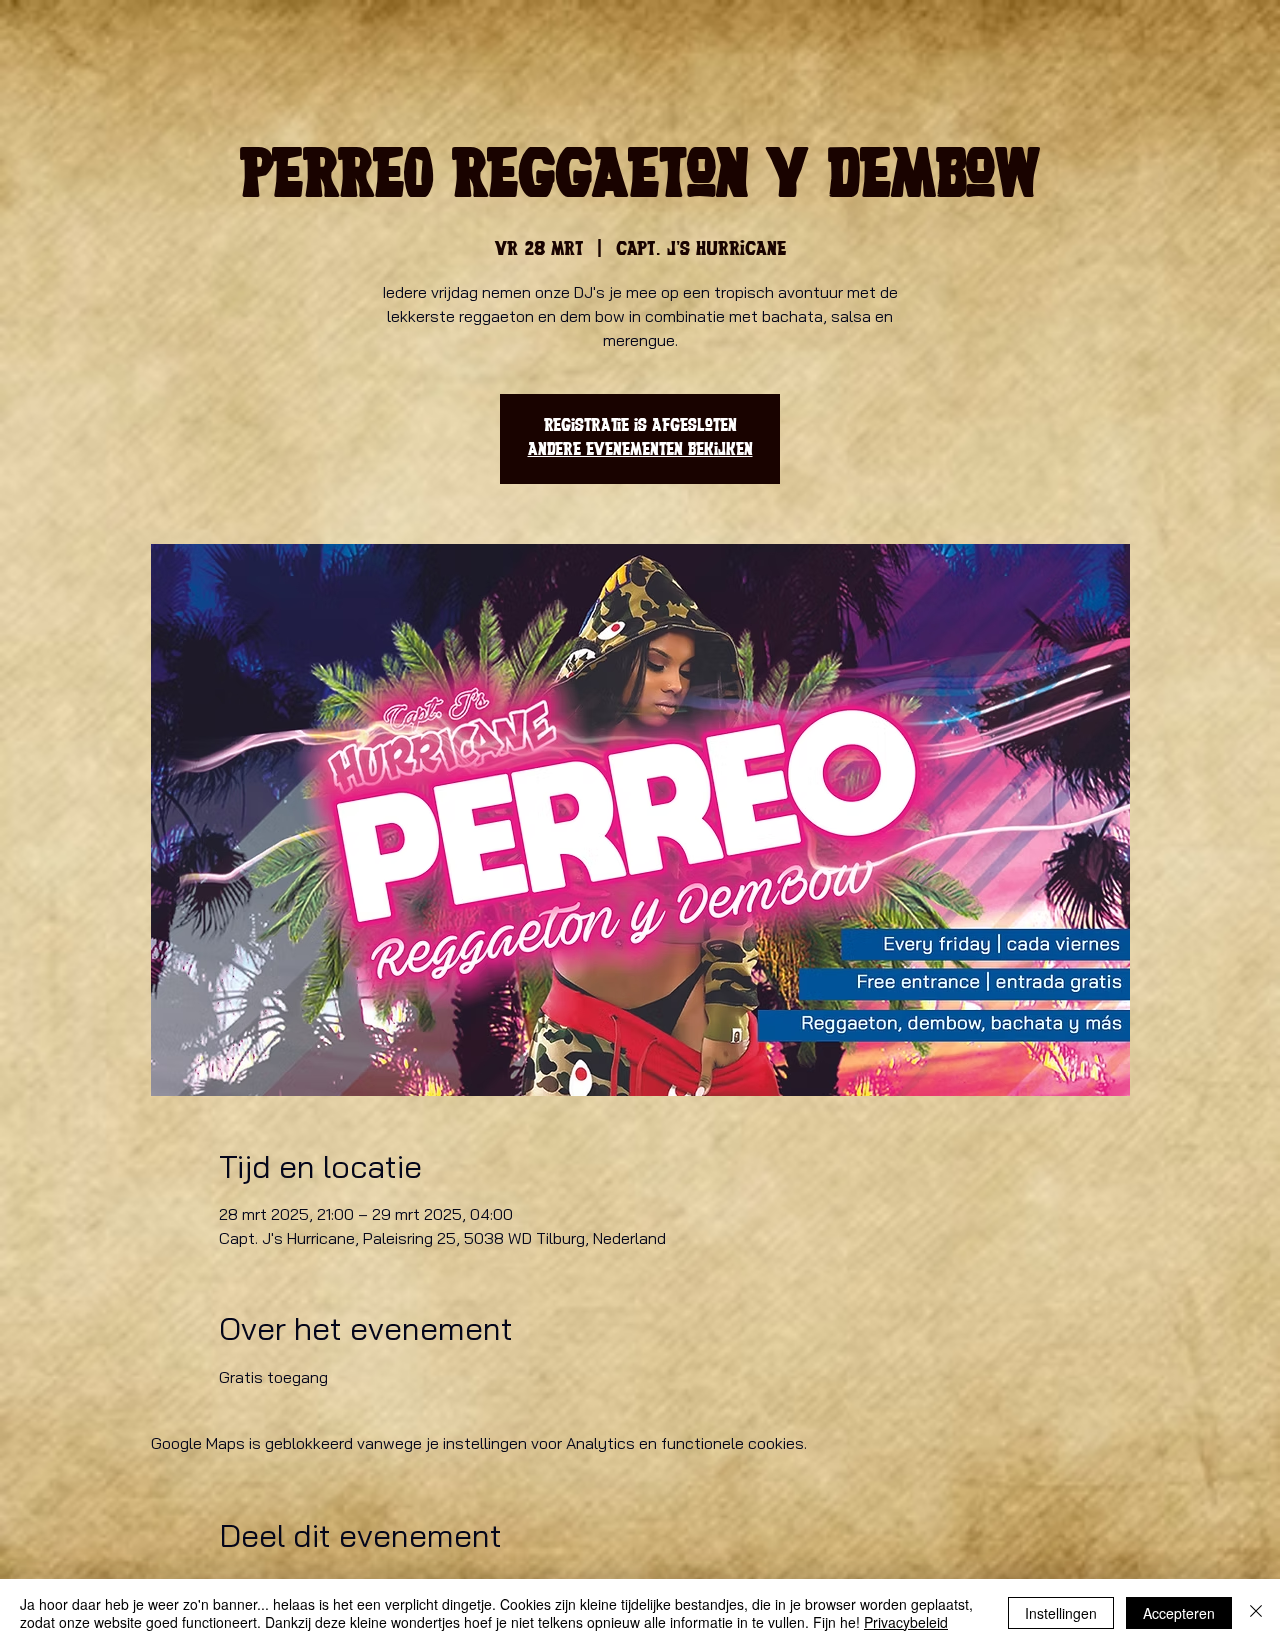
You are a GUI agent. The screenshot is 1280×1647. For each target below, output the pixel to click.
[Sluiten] (1256, 1613)
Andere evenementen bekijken (640, 450)
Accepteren (1179, 1613)
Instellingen (1061, 1613)
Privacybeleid (906, 1622)
